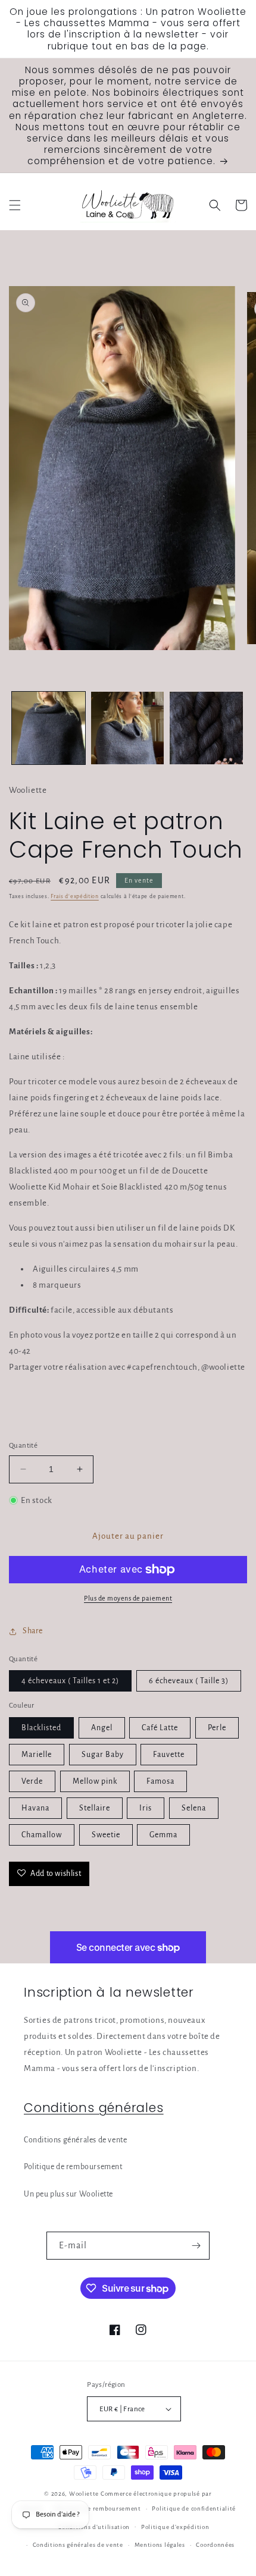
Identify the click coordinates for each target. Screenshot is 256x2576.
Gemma (163, 1835)
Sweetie (106, 1835)
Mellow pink (95, 1781)
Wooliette (85, 2494)
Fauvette (169, 1755)
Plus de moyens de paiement (128, 1598)
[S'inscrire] (196, 2246)
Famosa (160, 1781)
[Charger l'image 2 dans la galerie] (128, 728)
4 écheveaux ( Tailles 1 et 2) (70, 1681)
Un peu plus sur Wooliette (68, 2194)
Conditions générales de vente (75, 2140)
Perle (217, 1728)
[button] (15, 205)
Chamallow (42, 1835)
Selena (194, 1808)
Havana (35, 1808)
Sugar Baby (103, 1755)
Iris (146, 1808)
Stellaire (95, 1808)
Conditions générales (94, 2108)
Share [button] (33, 1631)
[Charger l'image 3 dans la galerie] (206, 728)
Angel (102, 1728)
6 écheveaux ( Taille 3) (189, 1681)
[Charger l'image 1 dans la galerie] (49, 728)
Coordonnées (215, 2545)
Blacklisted (41, 1728)
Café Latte (160, 1728)
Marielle (37, 1755)
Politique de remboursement (73, 2167)
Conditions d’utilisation (94, 2527)
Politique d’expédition (175, 2527)
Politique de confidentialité (194, 2508)
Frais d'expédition (75, 896)
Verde (32, 1781)
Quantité (23, 1446)
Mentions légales (160, 2545)
